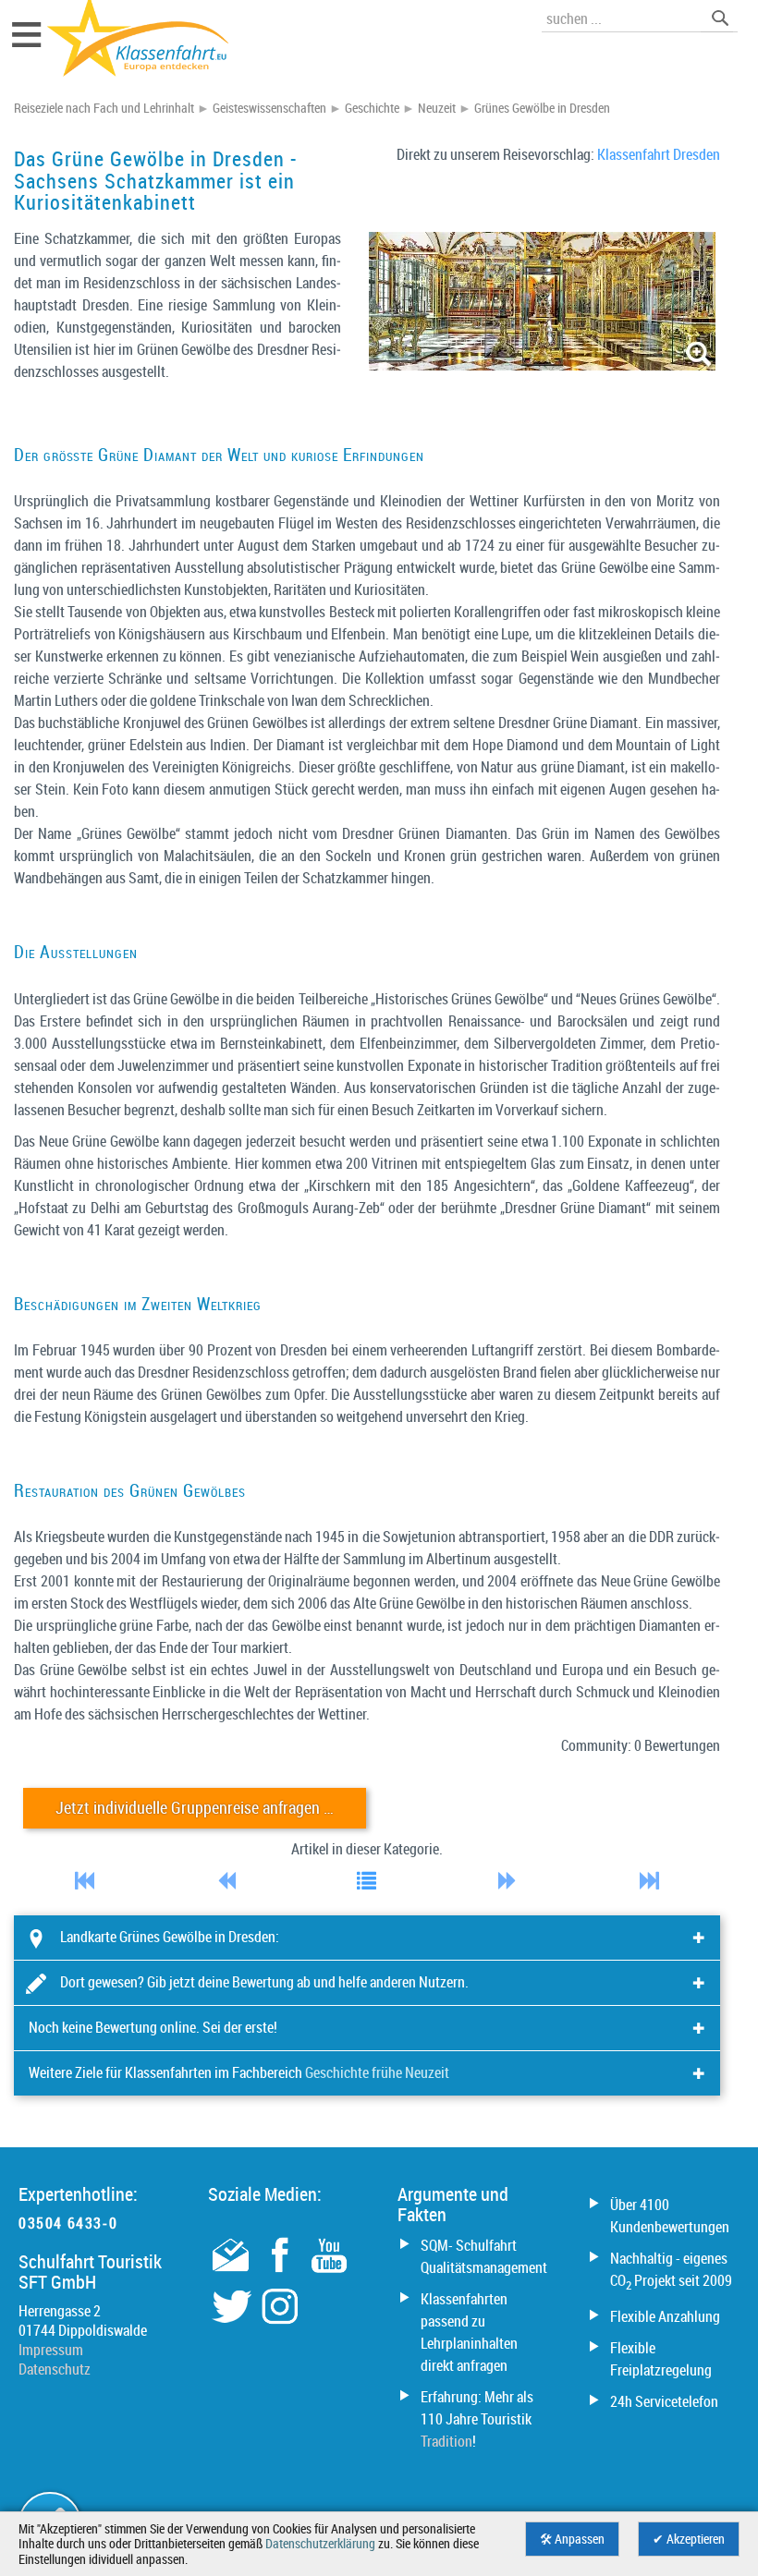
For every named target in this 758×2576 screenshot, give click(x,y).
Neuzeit (437, 108)
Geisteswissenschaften (269, 108)
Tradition (446, 2441)
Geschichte (372, 108)
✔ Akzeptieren (689, 2539)
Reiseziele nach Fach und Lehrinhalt (104, 108)
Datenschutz (55, 2369)
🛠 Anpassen (572, 2539)
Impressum (51, 2350)
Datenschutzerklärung (320, 2544)
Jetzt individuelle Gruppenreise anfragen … (195, 1808)
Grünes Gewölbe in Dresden (542, 108)
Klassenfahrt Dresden (659, 154)
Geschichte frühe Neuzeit (377, 2072)
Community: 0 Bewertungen (641, 1745)
